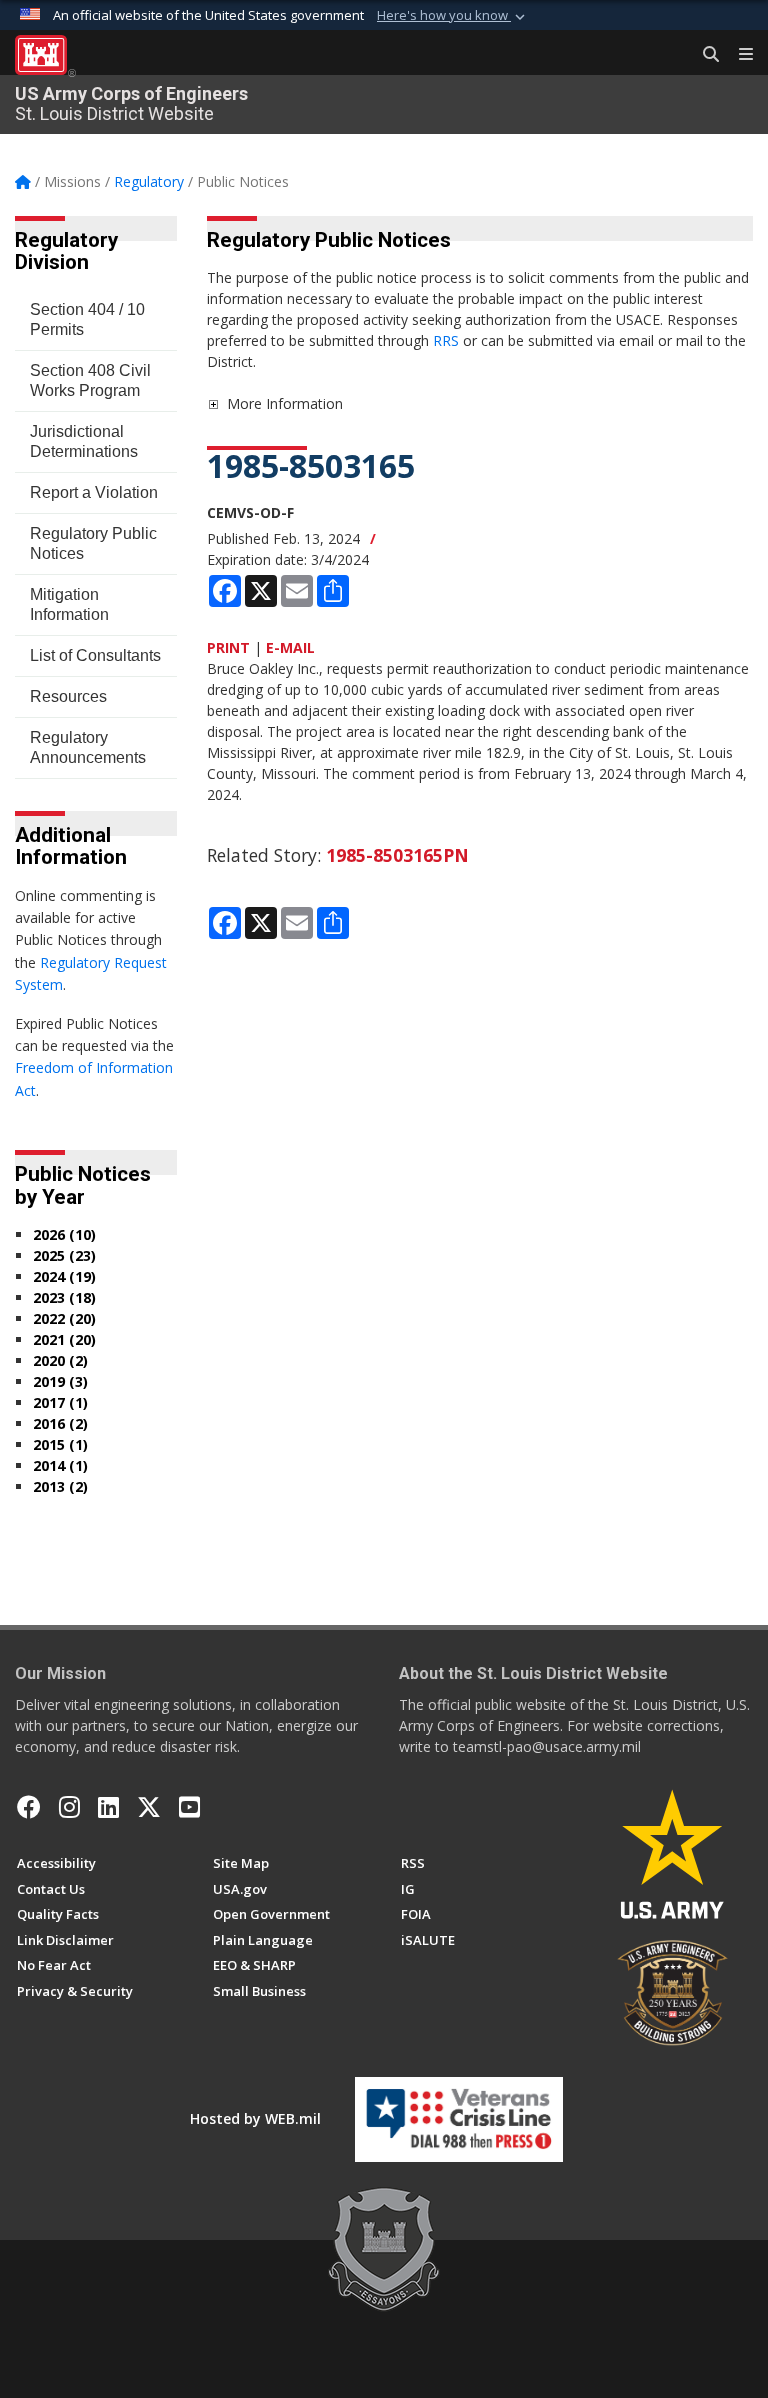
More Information (285, 403)
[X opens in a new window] (149, 1807)
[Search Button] (704, 55)
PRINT (228, 647)
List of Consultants (95, 655)
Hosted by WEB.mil (255, 2118)
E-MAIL (290, 647)
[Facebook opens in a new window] (29, 1807)
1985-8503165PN (397, 855)
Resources (68, 696)
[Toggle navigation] (738, 55)
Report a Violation (94, 492)
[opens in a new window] (69, 1807)
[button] (453, 16)
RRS (448, 340)
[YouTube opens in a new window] (189, 1807)
